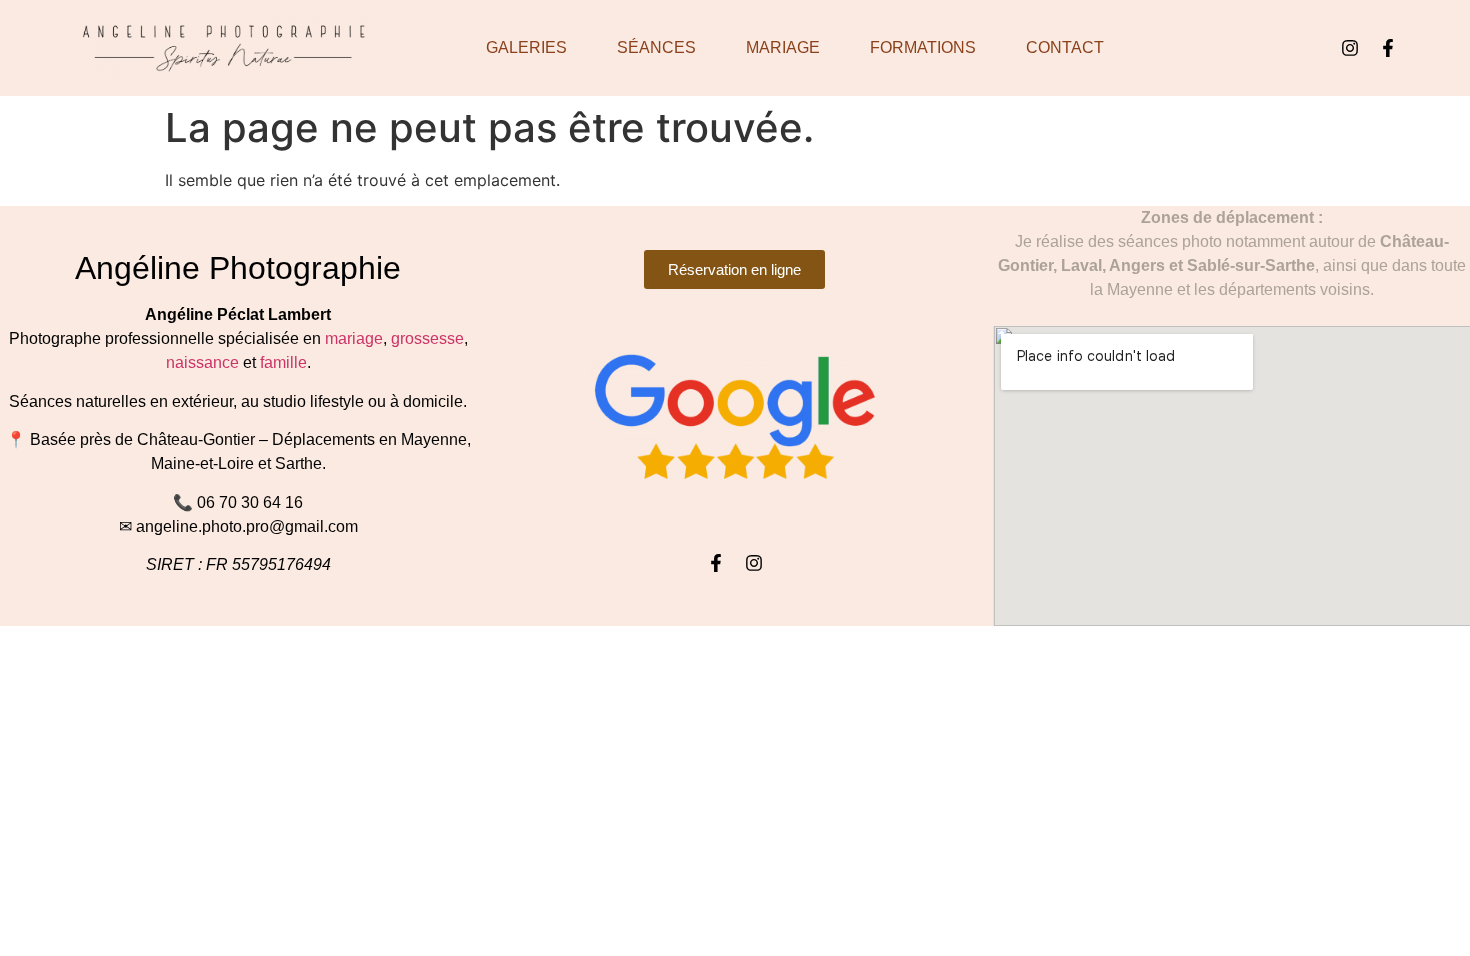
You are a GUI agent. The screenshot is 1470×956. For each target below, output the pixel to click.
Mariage (783, 47)
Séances (656, 47)
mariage (354, 338)
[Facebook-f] (1388, 48)
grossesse (427, 338)
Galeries (526, 47)
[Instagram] (1350, 48)
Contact (1065, 47)
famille (283, 362)
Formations (923, 47)
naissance (202, 362)
